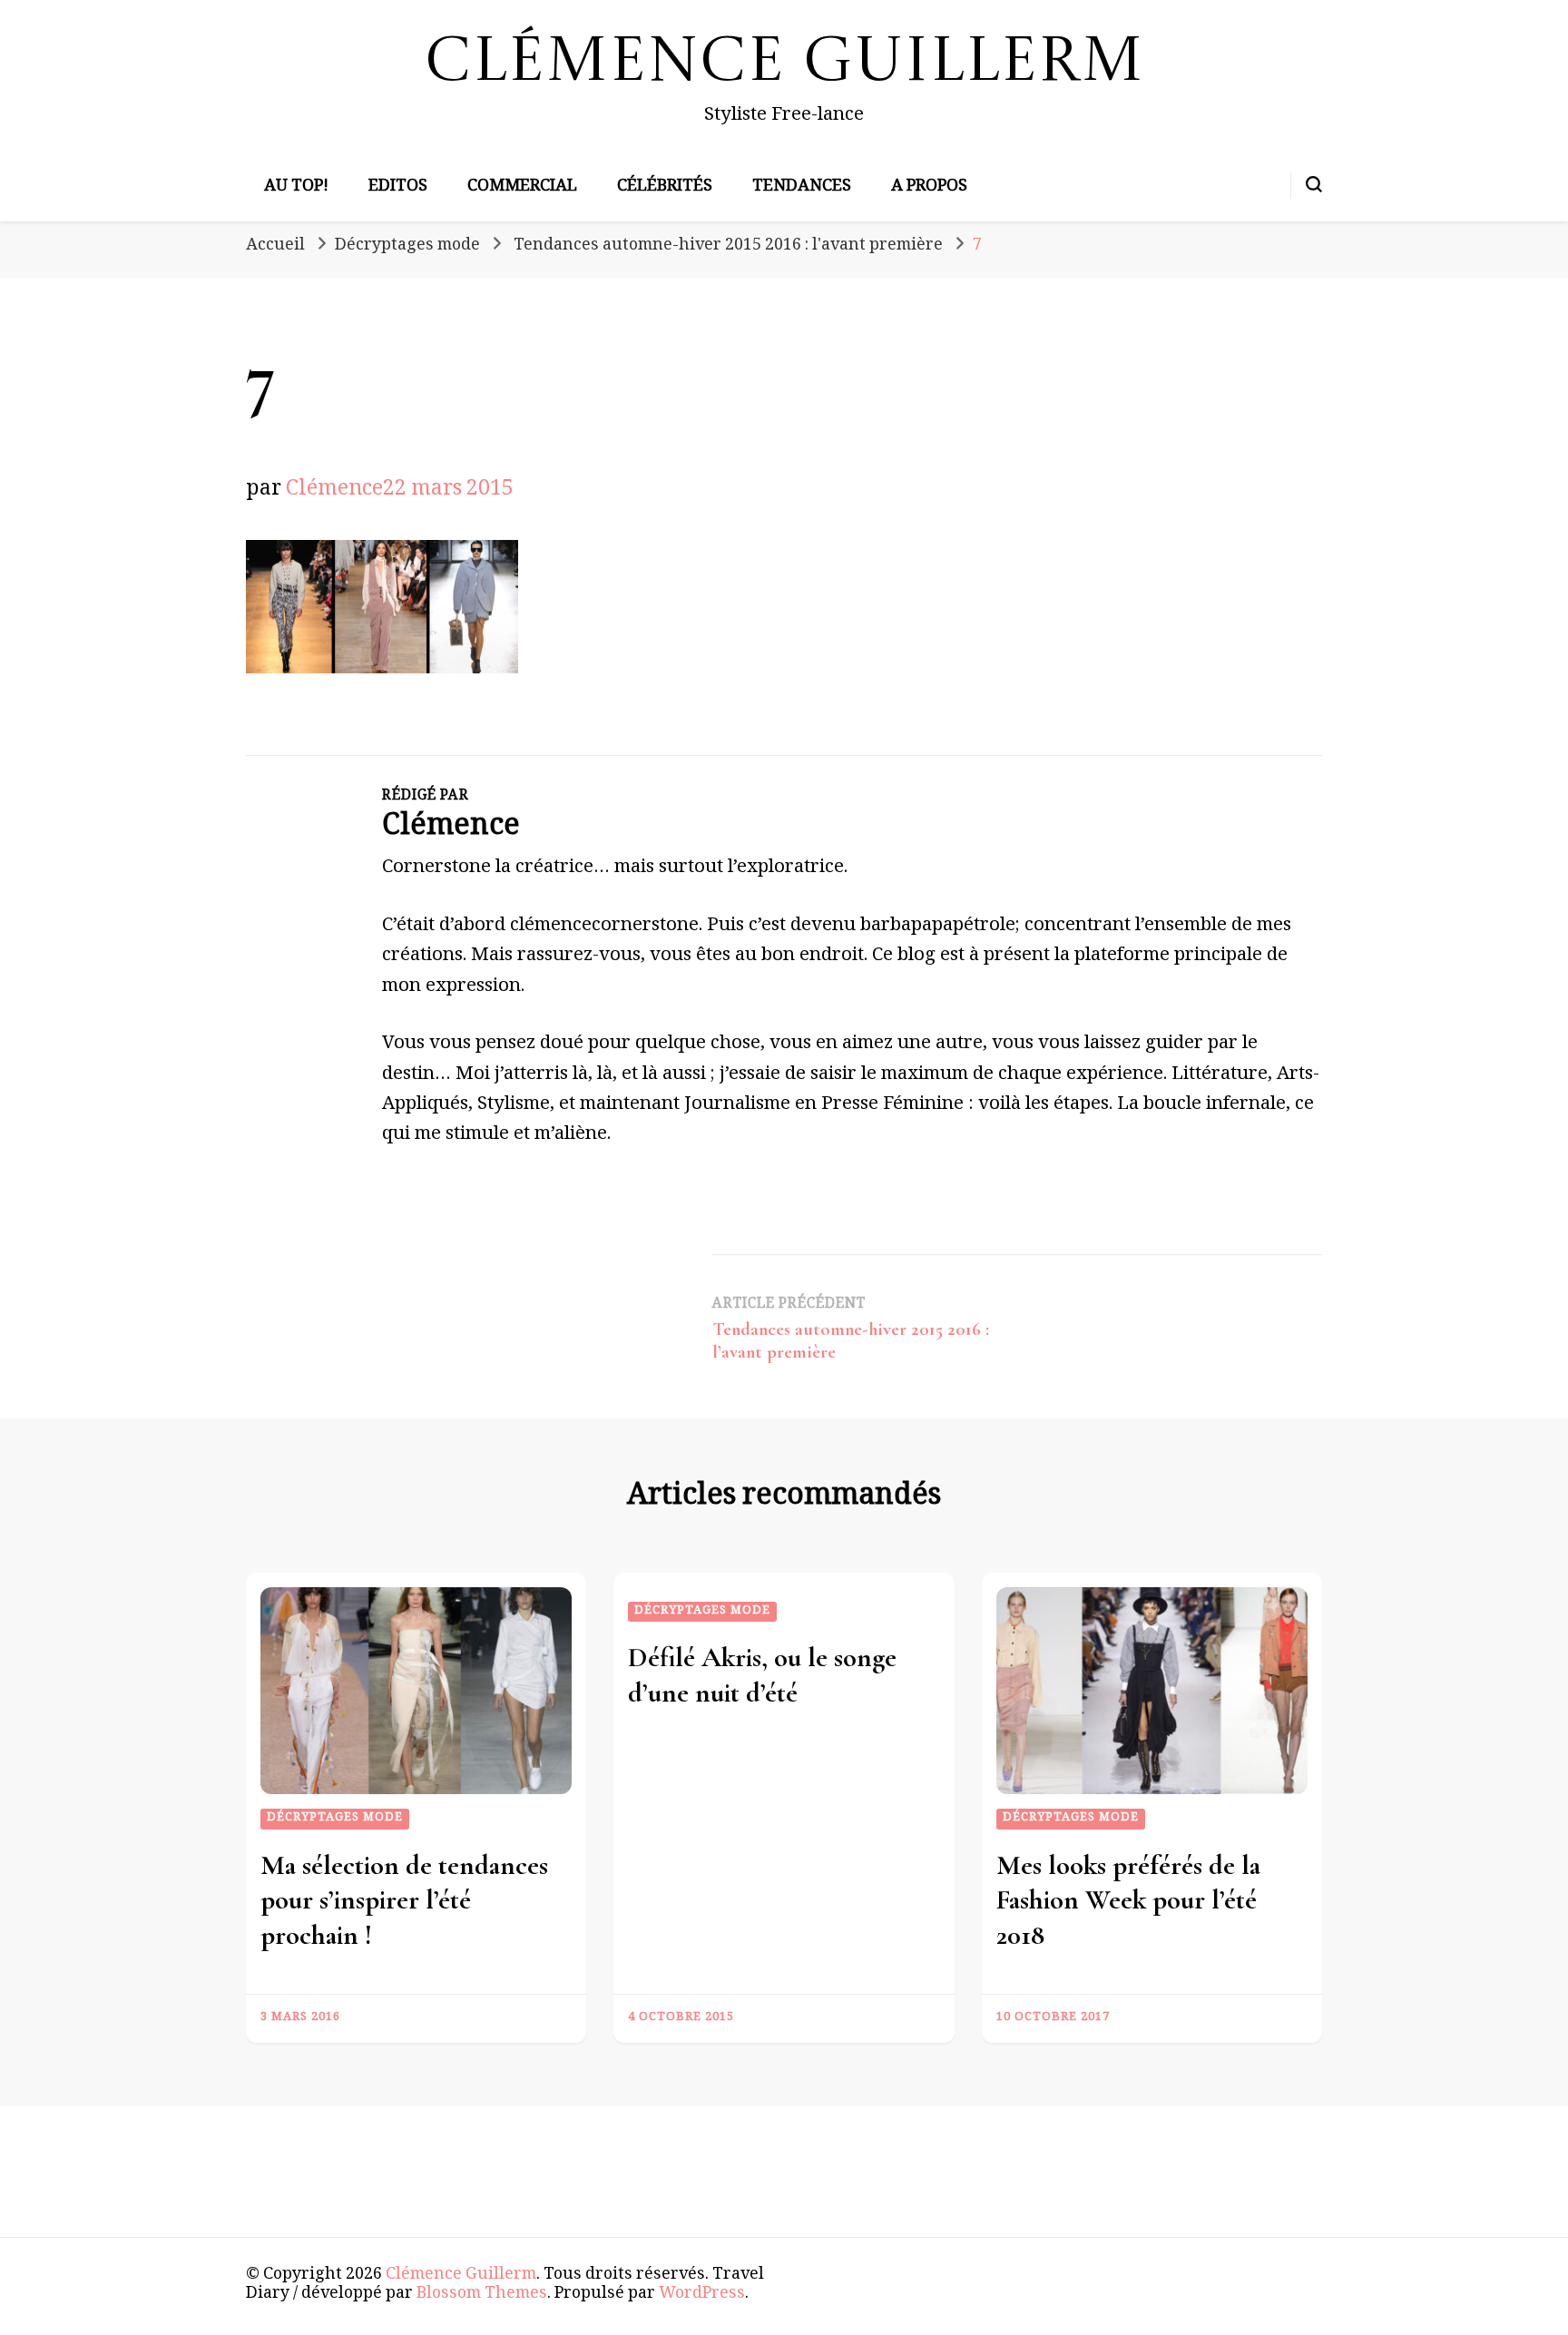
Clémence (334, 491)
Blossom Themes (482, 2295)
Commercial (522, 188)
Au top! (296, 188)
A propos (929, 188)
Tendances (802, 188)
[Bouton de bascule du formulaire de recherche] (1314, 184)
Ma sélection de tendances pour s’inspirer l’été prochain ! (404, 1900)
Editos (398, 188)
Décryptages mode (407, 247)
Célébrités (665, 188)
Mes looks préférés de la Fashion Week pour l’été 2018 (1128, 1900)
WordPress (702, 2295)
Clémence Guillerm (784, 64)
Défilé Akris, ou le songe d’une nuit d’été (762, 1675)
